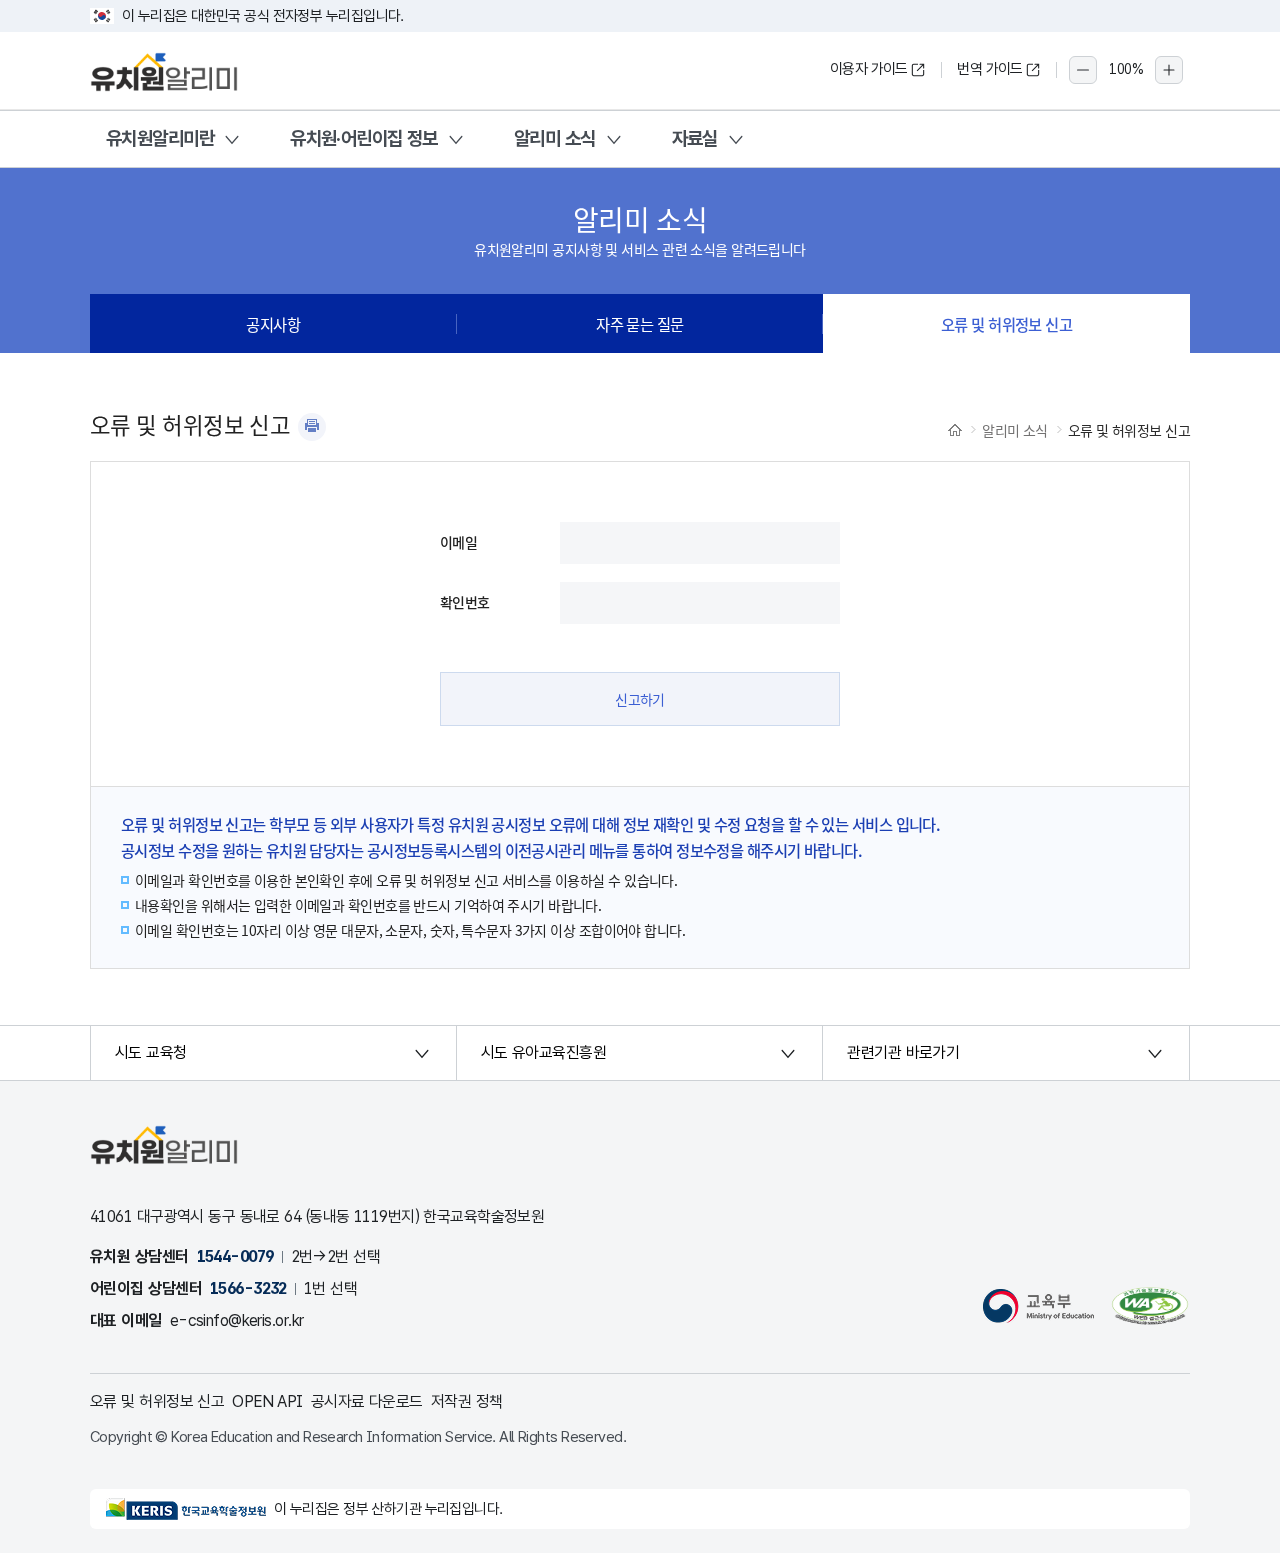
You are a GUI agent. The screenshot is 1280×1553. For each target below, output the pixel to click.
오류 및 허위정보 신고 (1006, 324)
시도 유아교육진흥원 (543, 1052)
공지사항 (273, 324)
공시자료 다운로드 (367, 1401)
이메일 (458, 542)
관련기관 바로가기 (903, 1052)
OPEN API (267, 1401)
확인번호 (465, 602)
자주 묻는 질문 (640, 324)
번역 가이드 (990, 69)
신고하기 (640, 699)
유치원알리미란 (160, 138)
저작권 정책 (467, 1401)
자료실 (695, 138)
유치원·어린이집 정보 (364, 138)
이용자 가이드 (869, 69)
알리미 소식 (555, 138)
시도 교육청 (151, 1052)
